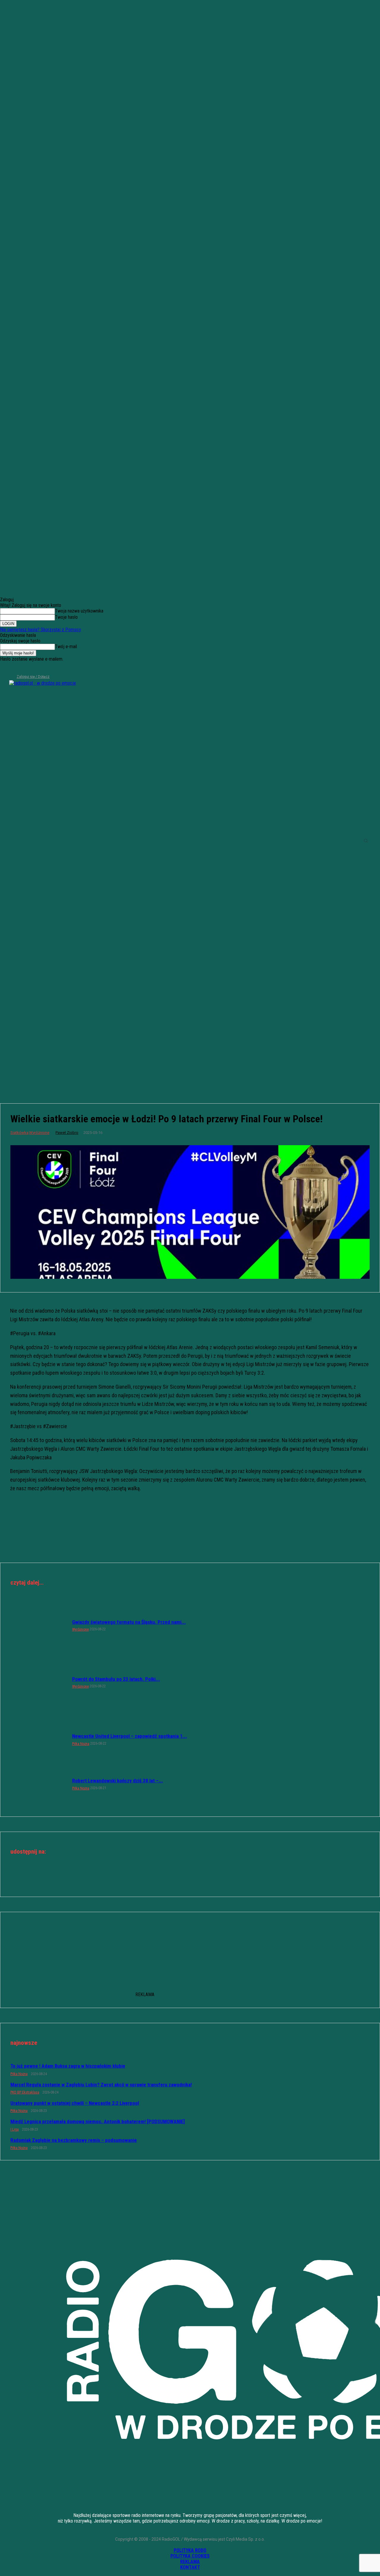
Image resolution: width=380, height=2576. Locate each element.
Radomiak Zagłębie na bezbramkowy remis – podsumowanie (74, 2140)
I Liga (15, 2129)
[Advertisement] (190, 1045)
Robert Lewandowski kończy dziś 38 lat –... (118, 1781)
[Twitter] (24, 669)
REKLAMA (190, 2562)
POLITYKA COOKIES (190, 2556)
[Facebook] (4, 669)
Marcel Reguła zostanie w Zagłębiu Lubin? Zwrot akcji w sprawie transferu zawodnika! (101, 2085)
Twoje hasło (66, 617)
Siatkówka (19, 1133)
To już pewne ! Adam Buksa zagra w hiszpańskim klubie (68, 2066)
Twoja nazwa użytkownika (79, 611)
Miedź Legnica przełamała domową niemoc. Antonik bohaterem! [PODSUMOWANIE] (98, 2121)
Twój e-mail (66, 647)
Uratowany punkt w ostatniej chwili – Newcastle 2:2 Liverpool (75, 2103)
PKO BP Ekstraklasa (25, 2092)
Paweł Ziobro (67, 1133)
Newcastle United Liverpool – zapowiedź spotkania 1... (130, 1736)
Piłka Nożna (81, 1744)
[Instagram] (14, 669)
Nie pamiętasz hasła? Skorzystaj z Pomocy (41, 630)
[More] (211, 1878)
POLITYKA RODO (190, 2550)
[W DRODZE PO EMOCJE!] (46, 841)
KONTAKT (190, 2567)
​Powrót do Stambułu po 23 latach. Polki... (116, 1679)
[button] (366, 841)
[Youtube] (34, 669)
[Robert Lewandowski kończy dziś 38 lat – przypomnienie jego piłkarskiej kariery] (38, 1784)
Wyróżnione (39, 1133)
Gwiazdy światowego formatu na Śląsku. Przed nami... (129, 1622)
